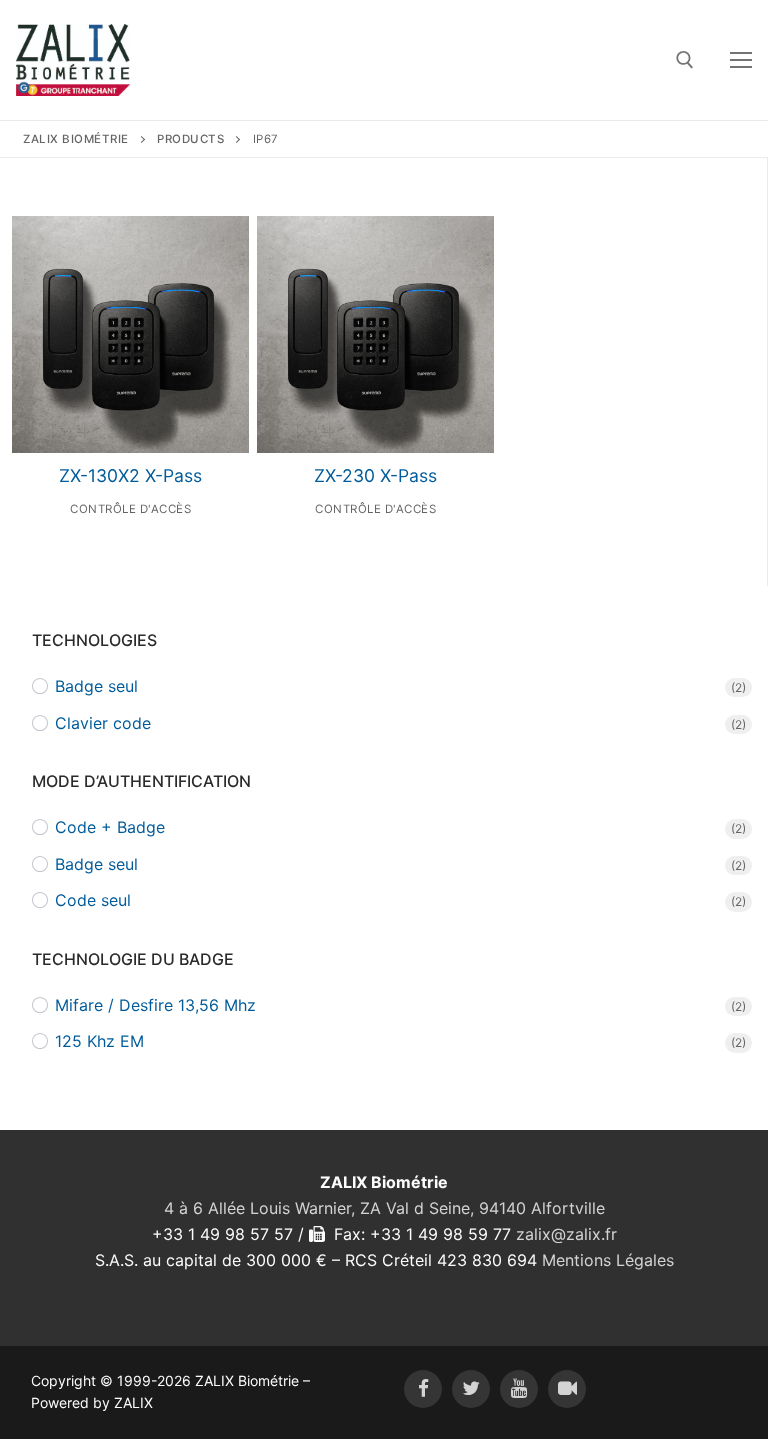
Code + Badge (110, 827)
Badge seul (96, 686)
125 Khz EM (99, 1041)
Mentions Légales (608, 1260)
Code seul (93, 900)
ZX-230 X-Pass (375, 475)
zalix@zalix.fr (566, 1234)
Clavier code (103, 723)
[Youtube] (519, 1389)
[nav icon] (741, 60)
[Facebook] (423, 1389)
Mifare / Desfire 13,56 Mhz (155, 1005)
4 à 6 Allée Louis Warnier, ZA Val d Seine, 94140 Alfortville (384, 1208)
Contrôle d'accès (130, 509)
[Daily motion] (567, 1389)
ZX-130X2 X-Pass (130, 475)
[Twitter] (471, 1389)
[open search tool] (685, 60)
